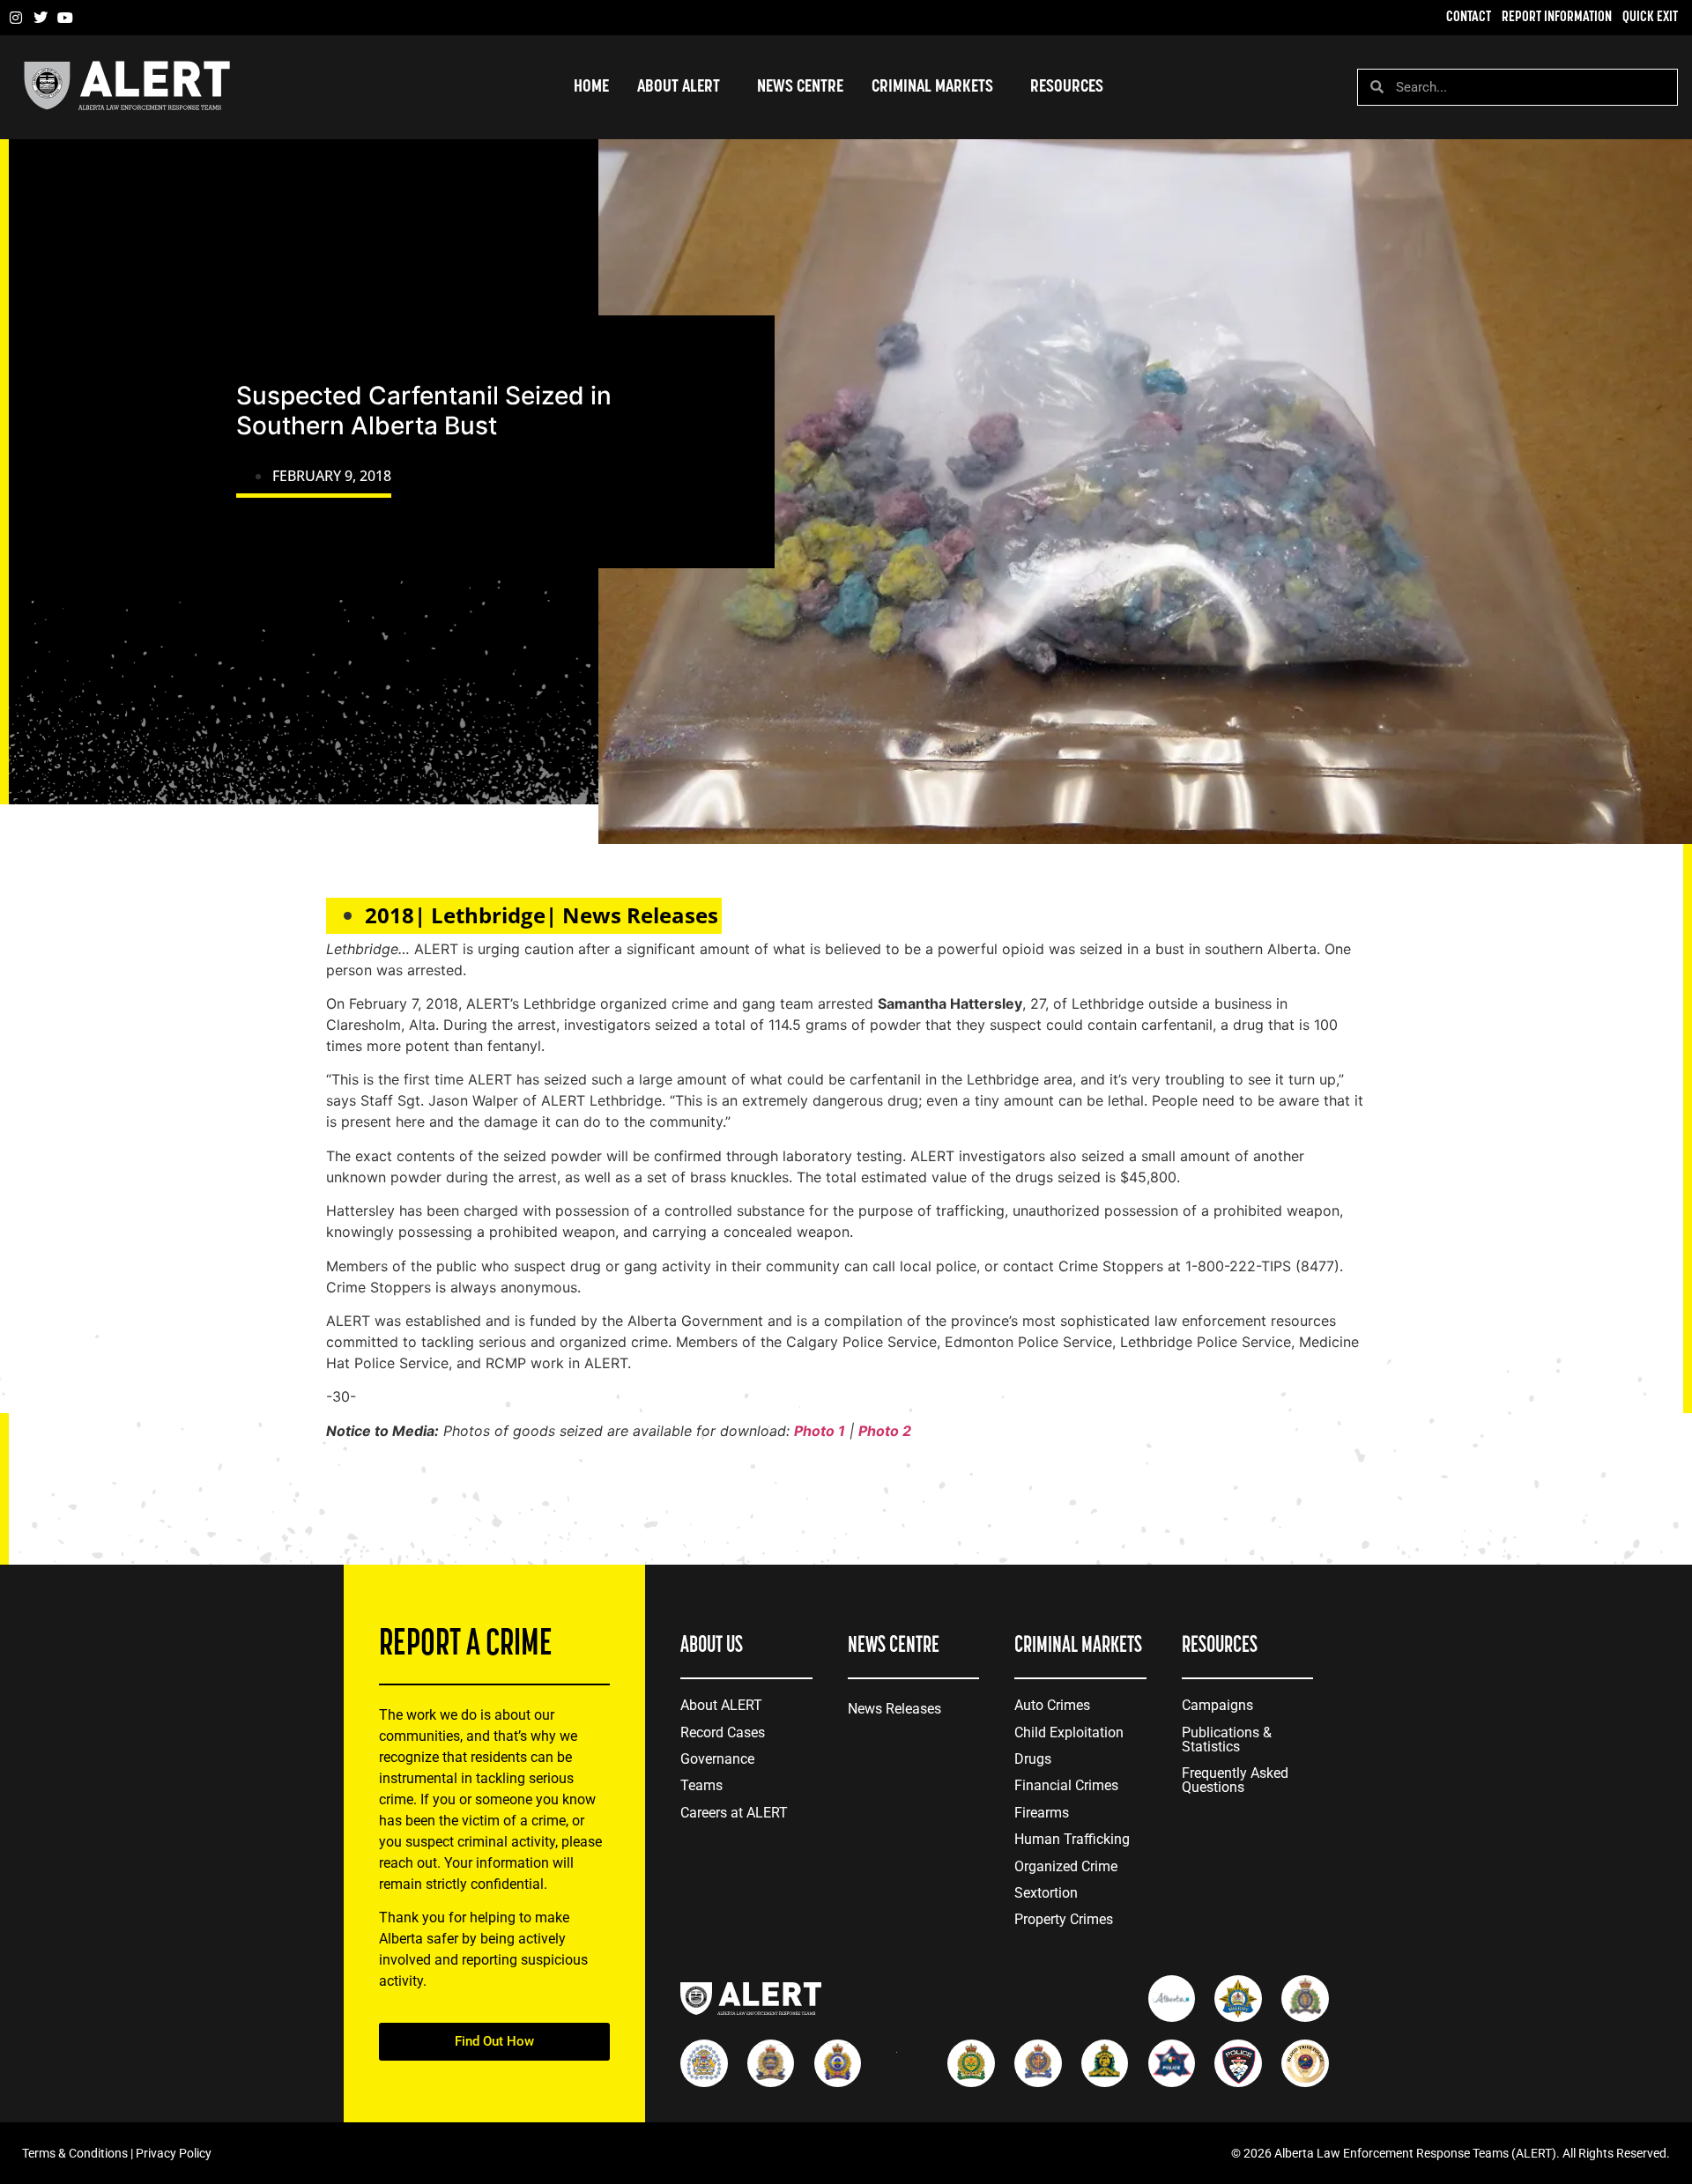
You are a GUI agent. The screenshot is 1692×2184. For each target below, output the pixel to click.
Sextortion (1046, 1893)
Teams (701, 1785)
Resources (1067, 87)
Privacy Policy (174, 2153)
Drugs (1033, 1759)
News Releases (894, 1709)
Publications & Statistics (1227, 1740)
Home (591, 87)
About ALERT (721, 1705)
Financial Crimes (1066, 1785)
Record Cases (723, 1732)
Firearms (1042, 1813)
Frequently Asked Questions (1235, 1780)
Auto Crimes (1052, 1705)
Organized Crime (1066, 1866)
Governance (717, 1759)
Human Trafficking (1072, 1839)
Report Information (1557, 18)
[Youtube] (65, 18)
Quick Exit (1650, 18)
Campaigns (1217, 1705)
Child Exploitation (1069, 1732)
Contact (1469, 18)
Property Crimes (1064, 1919)
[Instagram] (16, 18)
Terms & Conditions (75, 2153)
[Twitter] (41, 18)
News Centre (800, 87)
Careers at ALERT (734, 1813)
